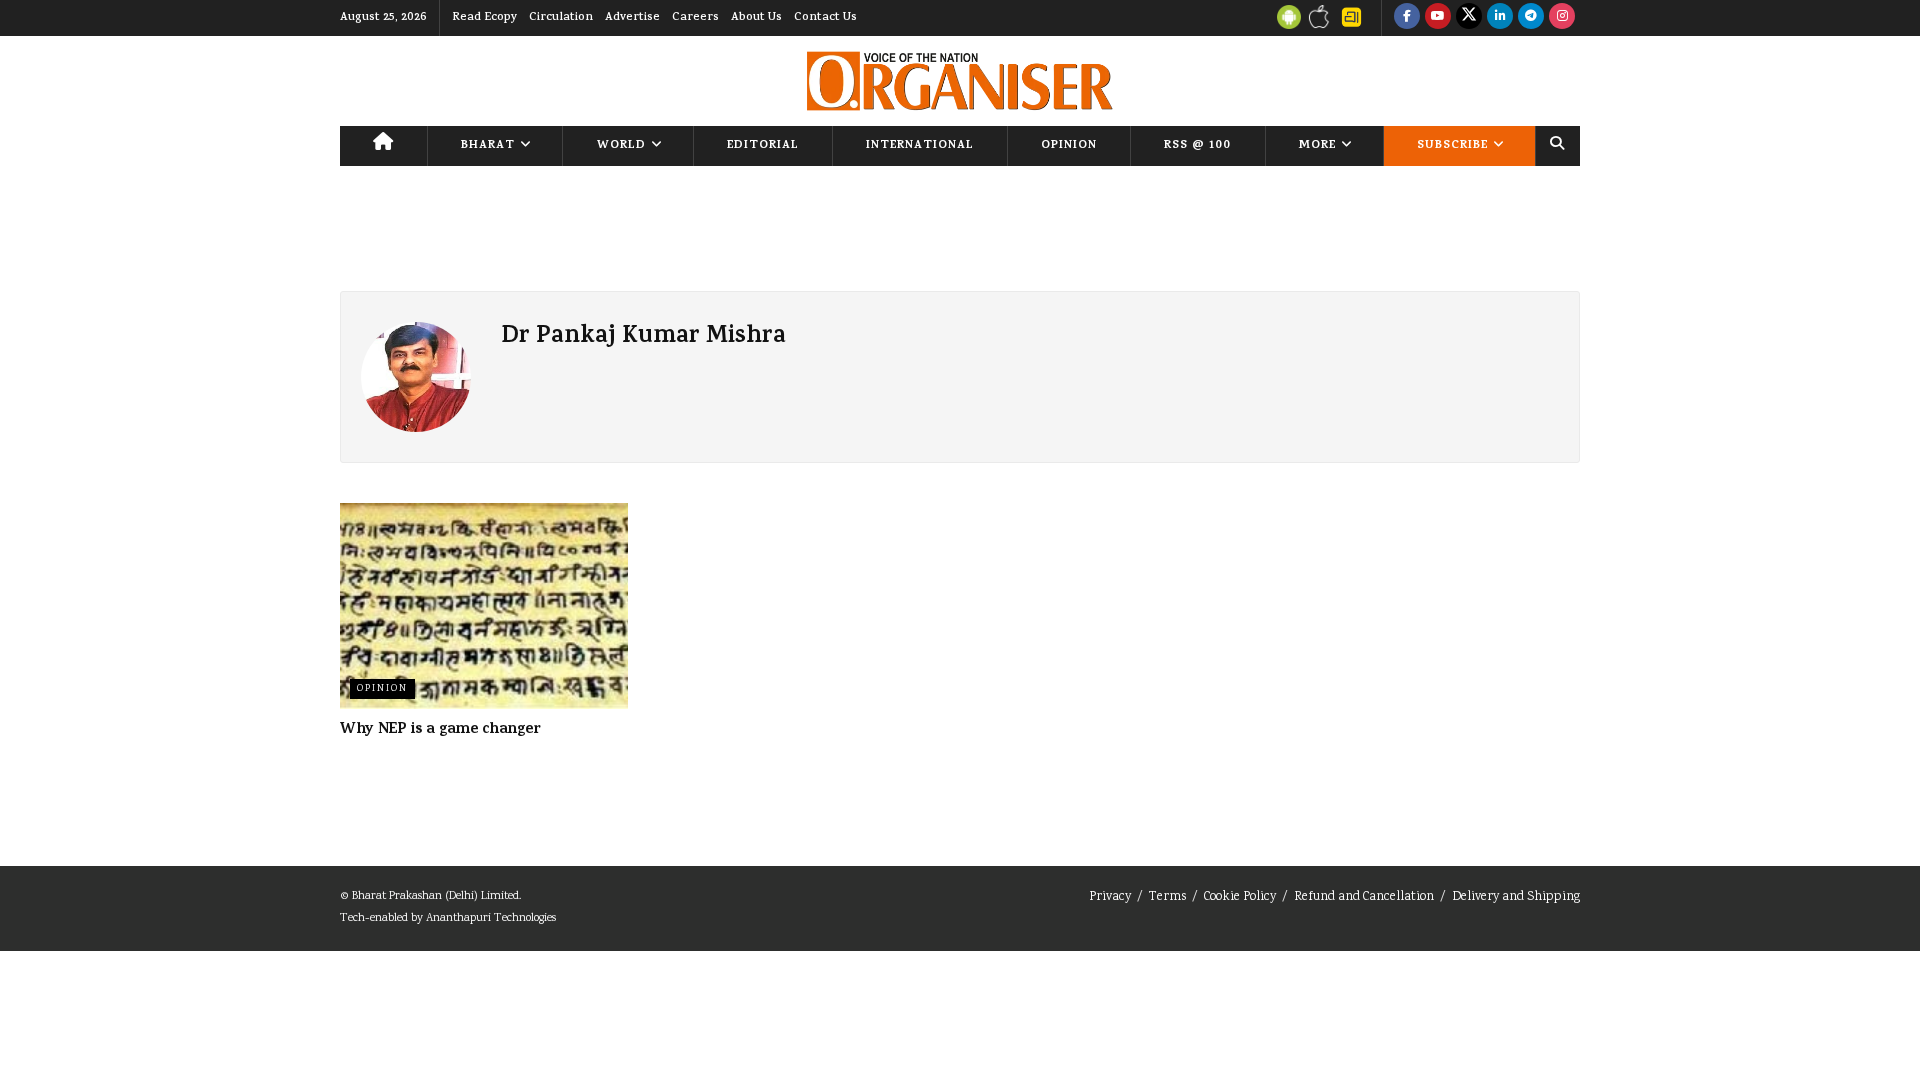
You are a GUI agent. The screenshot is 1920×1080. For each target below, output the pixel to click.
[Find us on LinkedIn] (1500, 18)
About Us (756, 18)
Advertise (632, 18)
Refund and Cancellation (1364, 897)
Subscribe (1452, 146)
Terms (1167, 897)
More (1317, 146)
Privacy (1110, 897)
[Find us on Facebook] (1407, 18)
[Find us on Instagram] (1562, 18)
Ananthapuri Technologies (491, 918)
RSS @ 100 (1197, 146)
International (920, 146)
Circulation (561, 18)
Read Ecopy (484, 18)
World (621, 146)
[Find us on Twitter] (1469, 18)
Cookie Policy (1240, 897)
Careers (695, 18)
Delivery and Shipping (1516, 897)
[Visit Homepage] (959, 81)
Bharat (488, 146)
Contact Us (825, 18)
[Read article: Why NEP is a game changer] (484, 606)
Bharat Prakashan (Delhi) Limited (435, 896)
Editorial (763, 146)
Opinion (1069, 146)
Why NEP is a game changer (440, 730)
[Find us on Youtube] (1438, 18)
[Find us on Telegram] (1531, 18)
